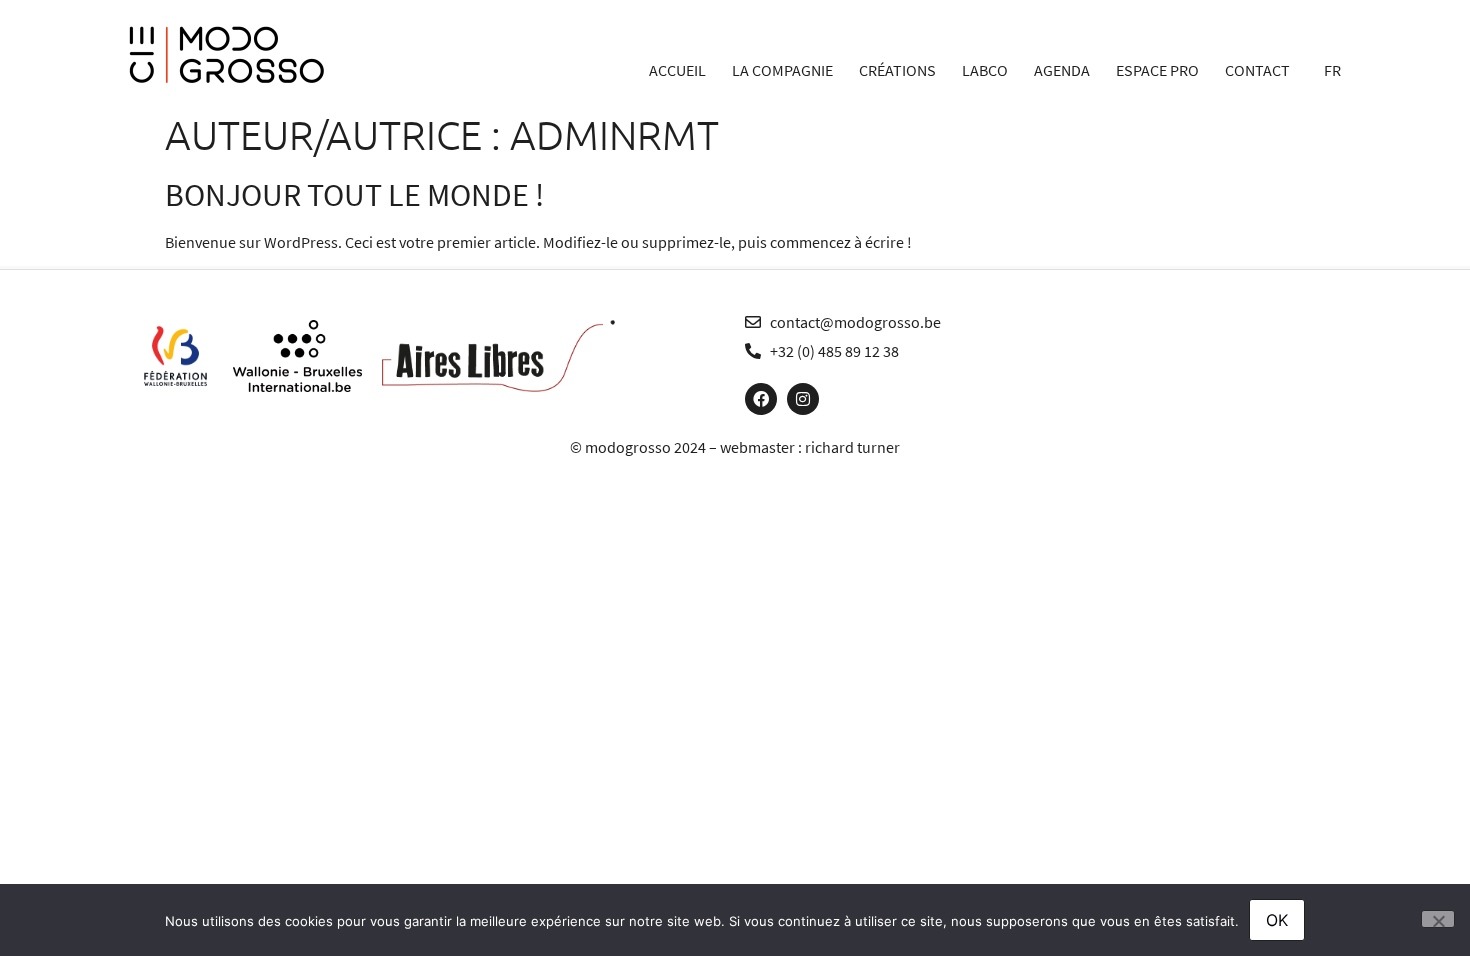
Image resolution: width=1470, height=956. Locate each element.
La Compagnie (782, 70)
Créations (897, 70)
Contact (1257, 70)
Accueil (677, 70)
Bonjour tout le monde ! (354, 195)
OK (1277, 920)
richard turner (852, 447)
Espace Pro (1157, 70)
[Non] (1438, 919)
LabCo (985, 70)
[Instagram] (803, 399)
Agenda (1062, 70)
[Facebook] (761, 399)
